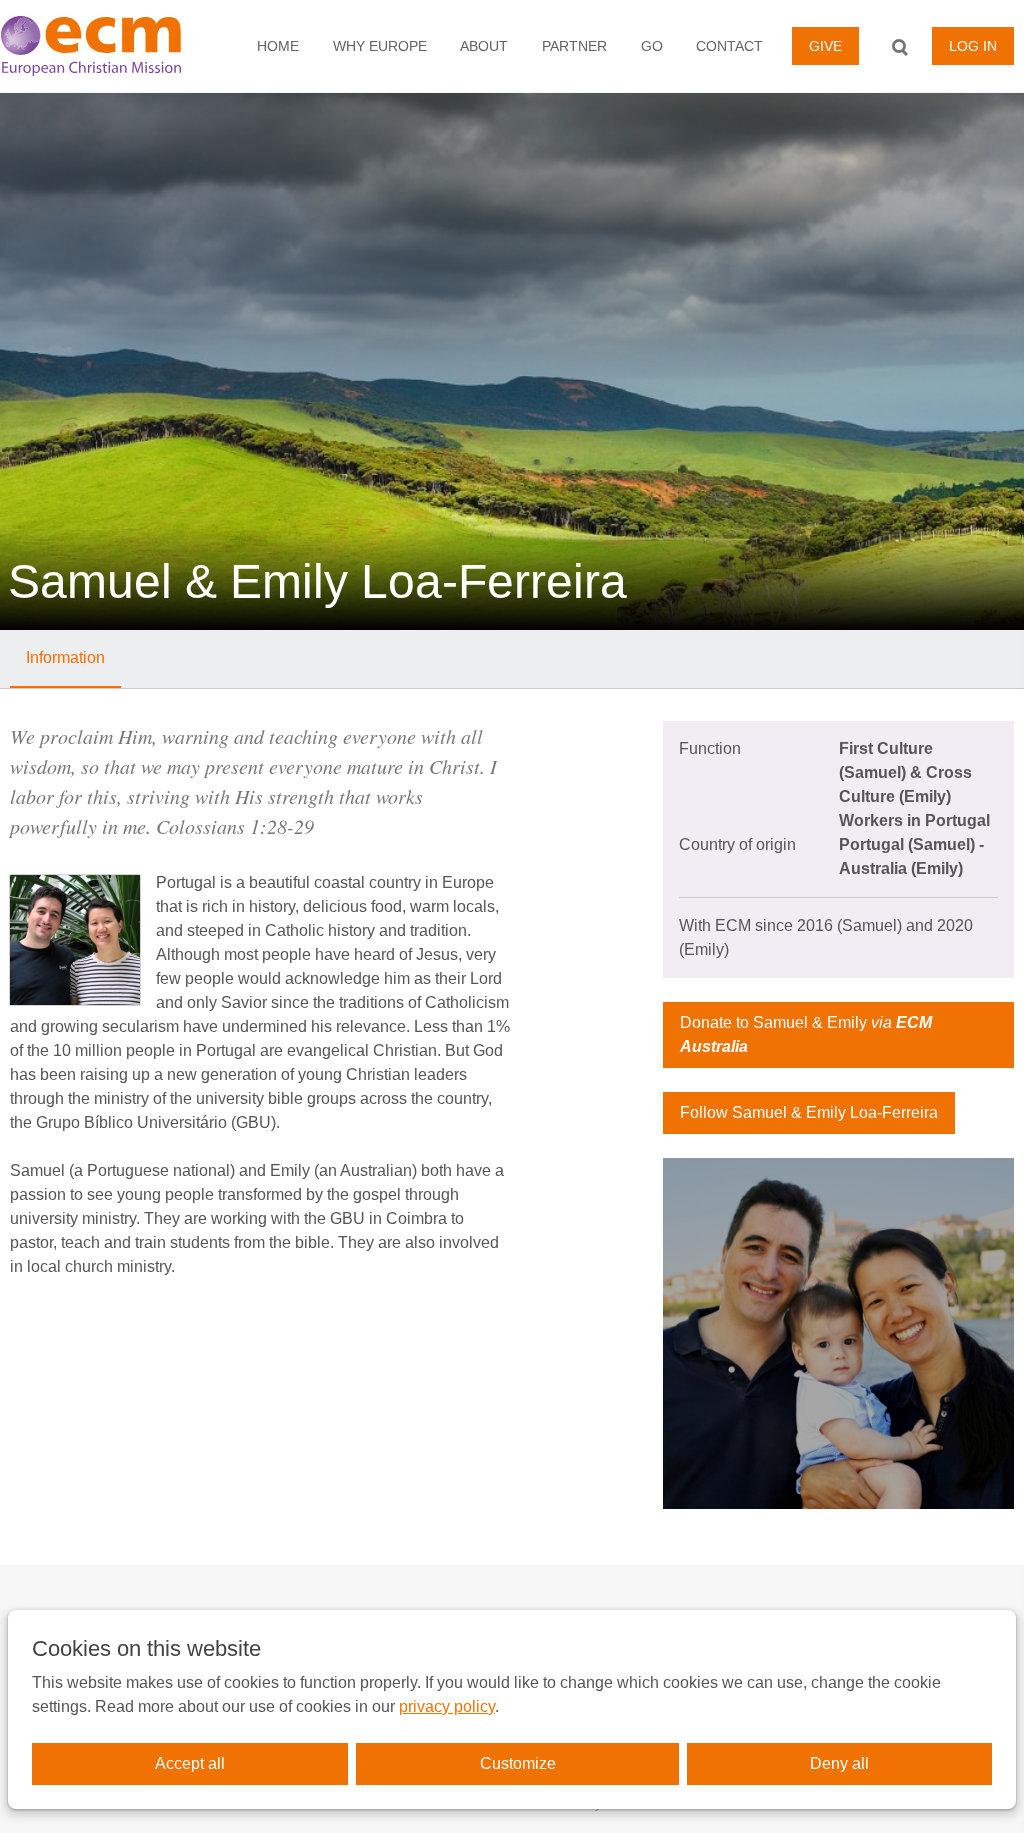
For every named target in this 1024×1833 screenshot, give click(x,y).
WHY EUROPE (380, 46)
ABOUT (484, 46)
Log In (973, 46)
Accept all (190, 1763)
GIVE (825, 46)
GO (652, 46)
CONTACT (729, 46)
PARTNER (574, 46)
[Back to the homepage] (103, 46)
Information (65, 657)
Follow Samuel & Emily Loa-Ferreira (809, 1112)
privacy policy (447, 1706)
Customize (518, 1763)
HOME (278, 46)
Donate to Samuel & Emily (806, 1034)
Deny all (839, 1763)
